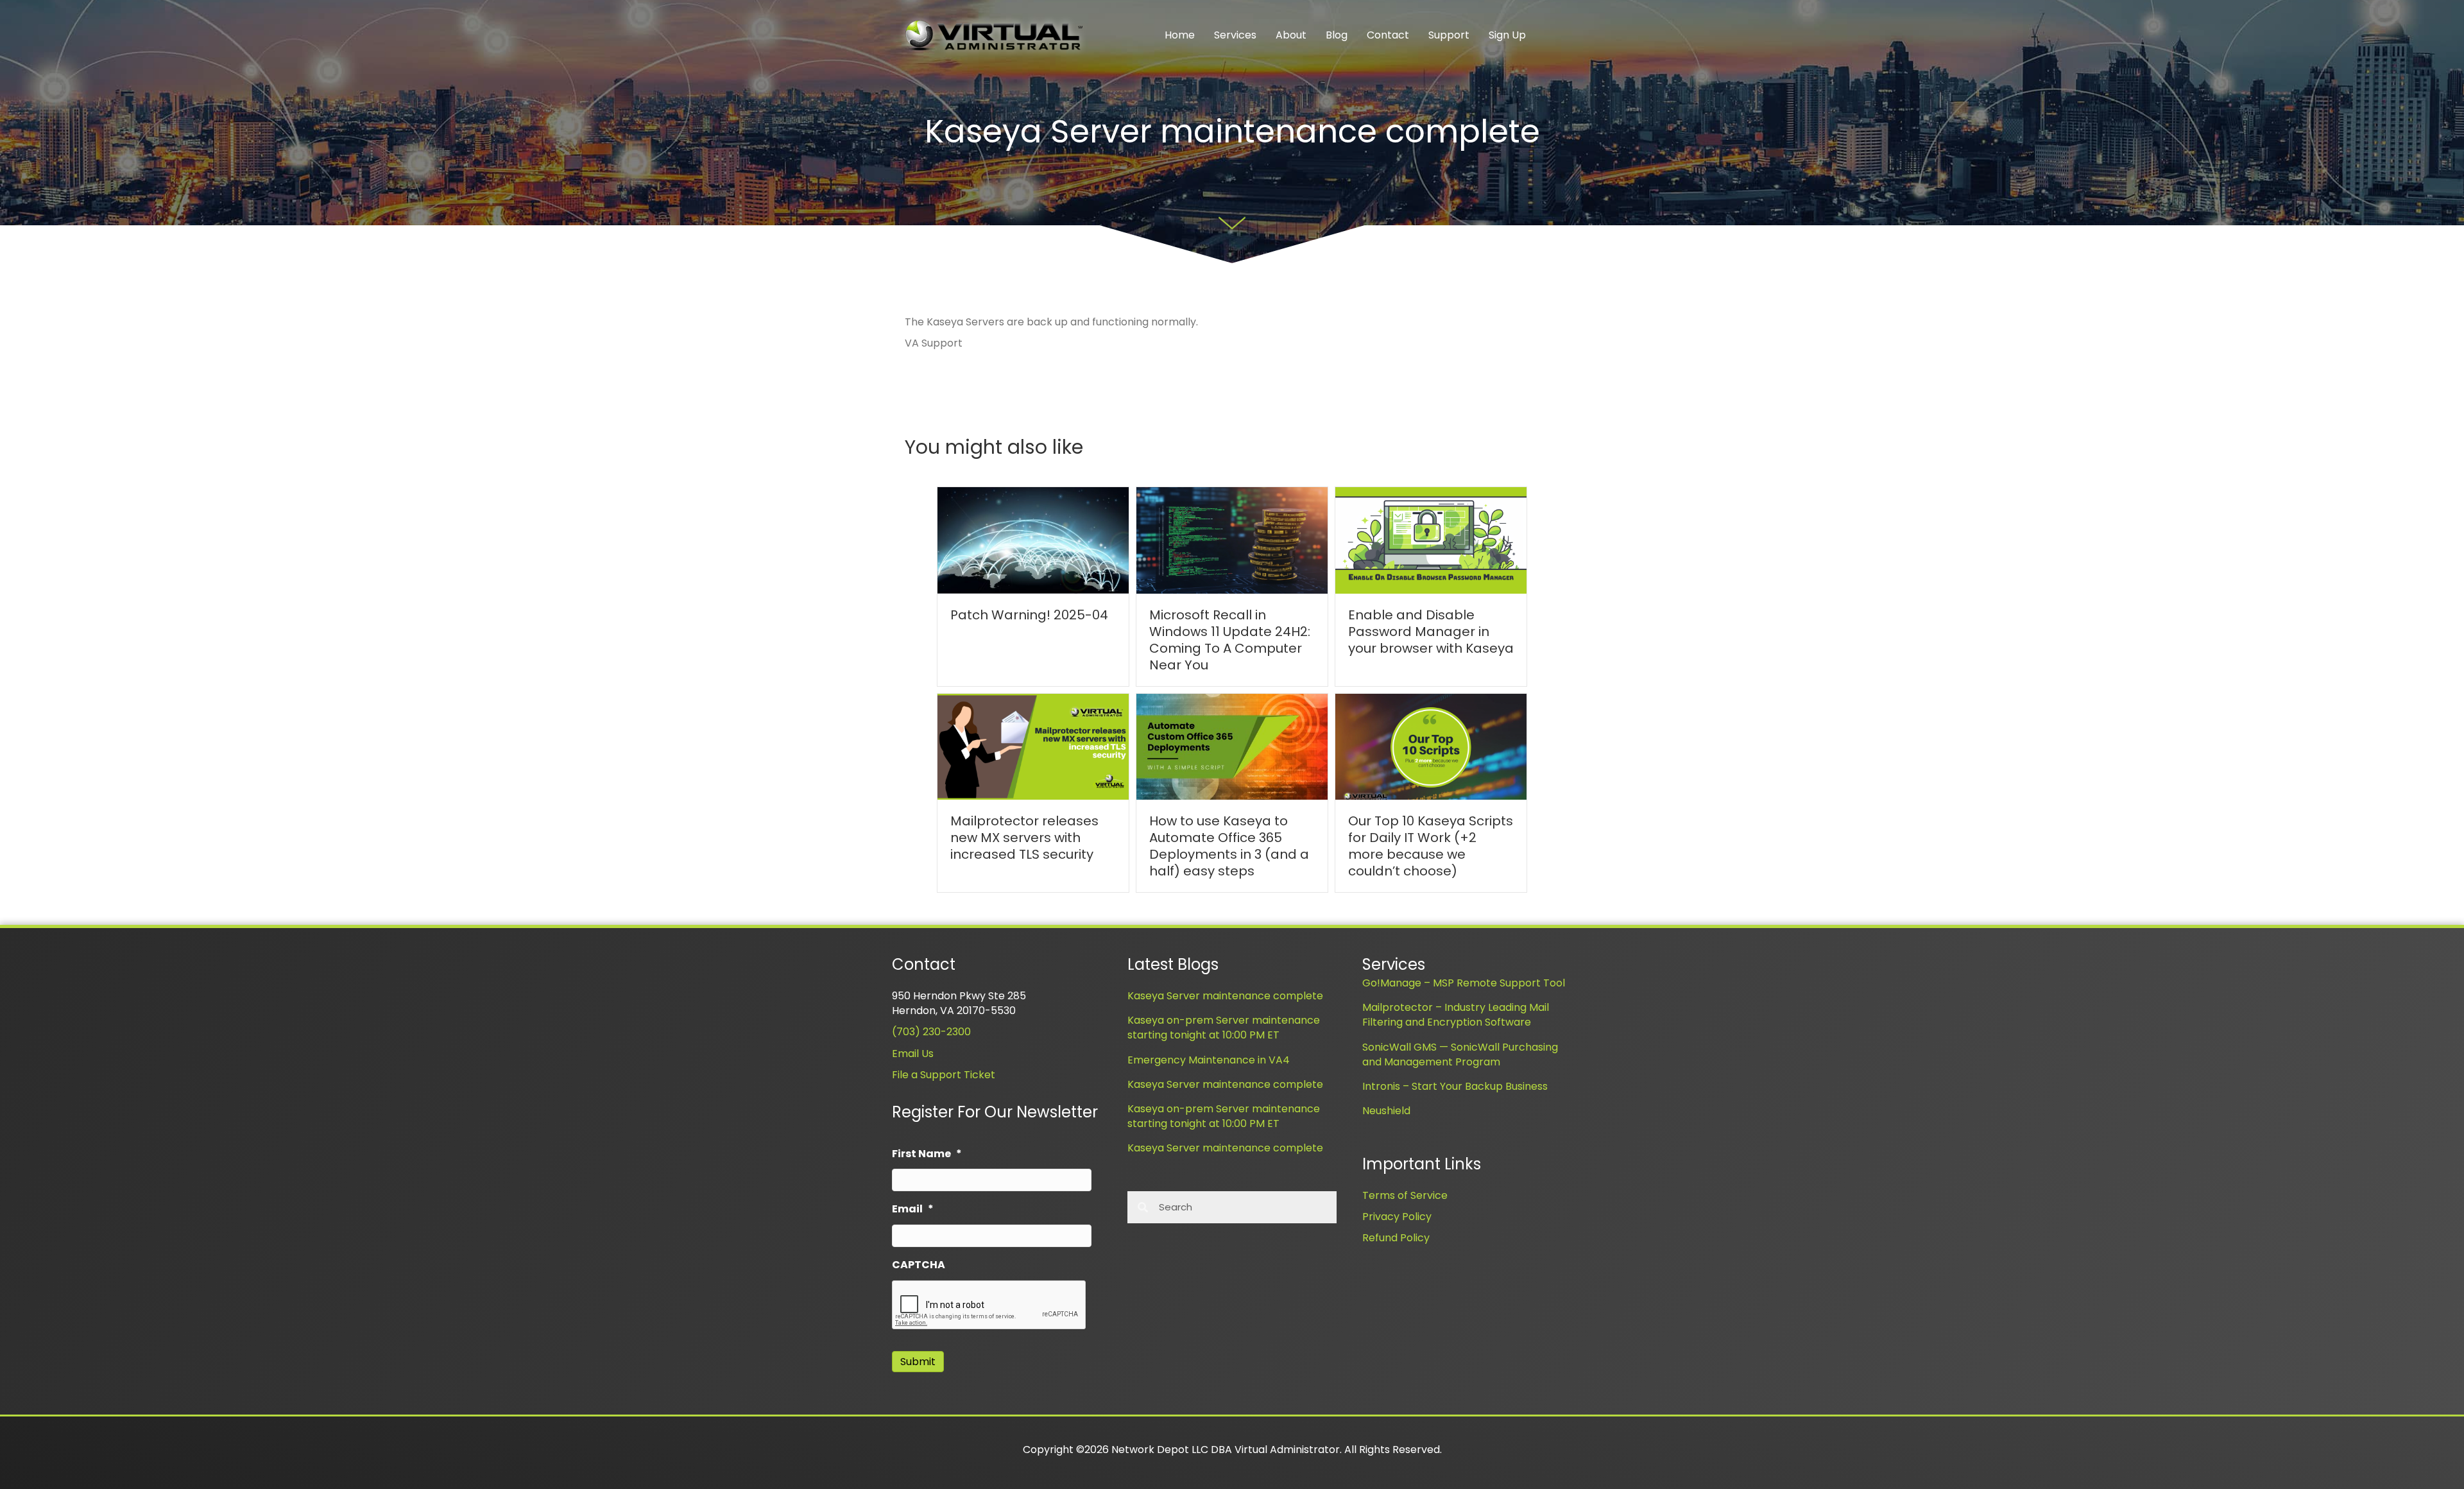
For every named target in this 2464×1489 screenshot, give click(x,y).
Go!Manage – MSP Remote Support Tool (1464, 983)
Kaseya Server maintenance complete (1225, 996)
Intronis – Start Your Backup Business (1455, 1086)
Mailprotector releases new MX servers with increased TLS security (1024, 838)
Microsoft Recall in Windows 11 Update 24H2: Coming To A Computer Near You (1230, 640)
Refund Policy (1396, 1238)
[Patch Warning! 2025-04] (1033, 540)
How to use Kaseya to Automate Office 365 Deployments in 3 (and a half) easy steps (1229, 846)
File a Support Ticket (944, 1075)
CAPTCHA (919, 1265)
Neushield (1386, 1111)
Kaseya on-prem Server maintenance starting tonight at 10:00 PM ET (1224, 1028)
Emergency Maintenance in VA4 (1209, 1060)
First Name (927, 1154)
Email (913, 1209)
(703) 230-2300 (931, 1032)
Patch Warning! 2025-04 (1029, 615)
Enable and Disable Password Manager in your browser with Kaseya (1431, 632)
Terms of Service (1405, 1195)
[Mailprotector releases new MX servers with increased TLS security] (1033, 746)
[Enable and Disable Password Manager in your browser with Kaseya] (1431, 540)
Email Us (913, 1054)
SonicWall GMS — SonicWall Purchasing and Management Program (1460, 1054)
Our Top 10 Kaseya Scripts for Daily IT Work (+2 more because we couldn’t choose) (1431, 846)
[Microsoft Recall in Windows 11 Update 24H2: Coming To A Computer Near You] (1232, 540)
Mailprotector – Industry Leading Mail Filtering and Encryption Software (1456, 1015)
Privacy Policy (1397, 1217)
